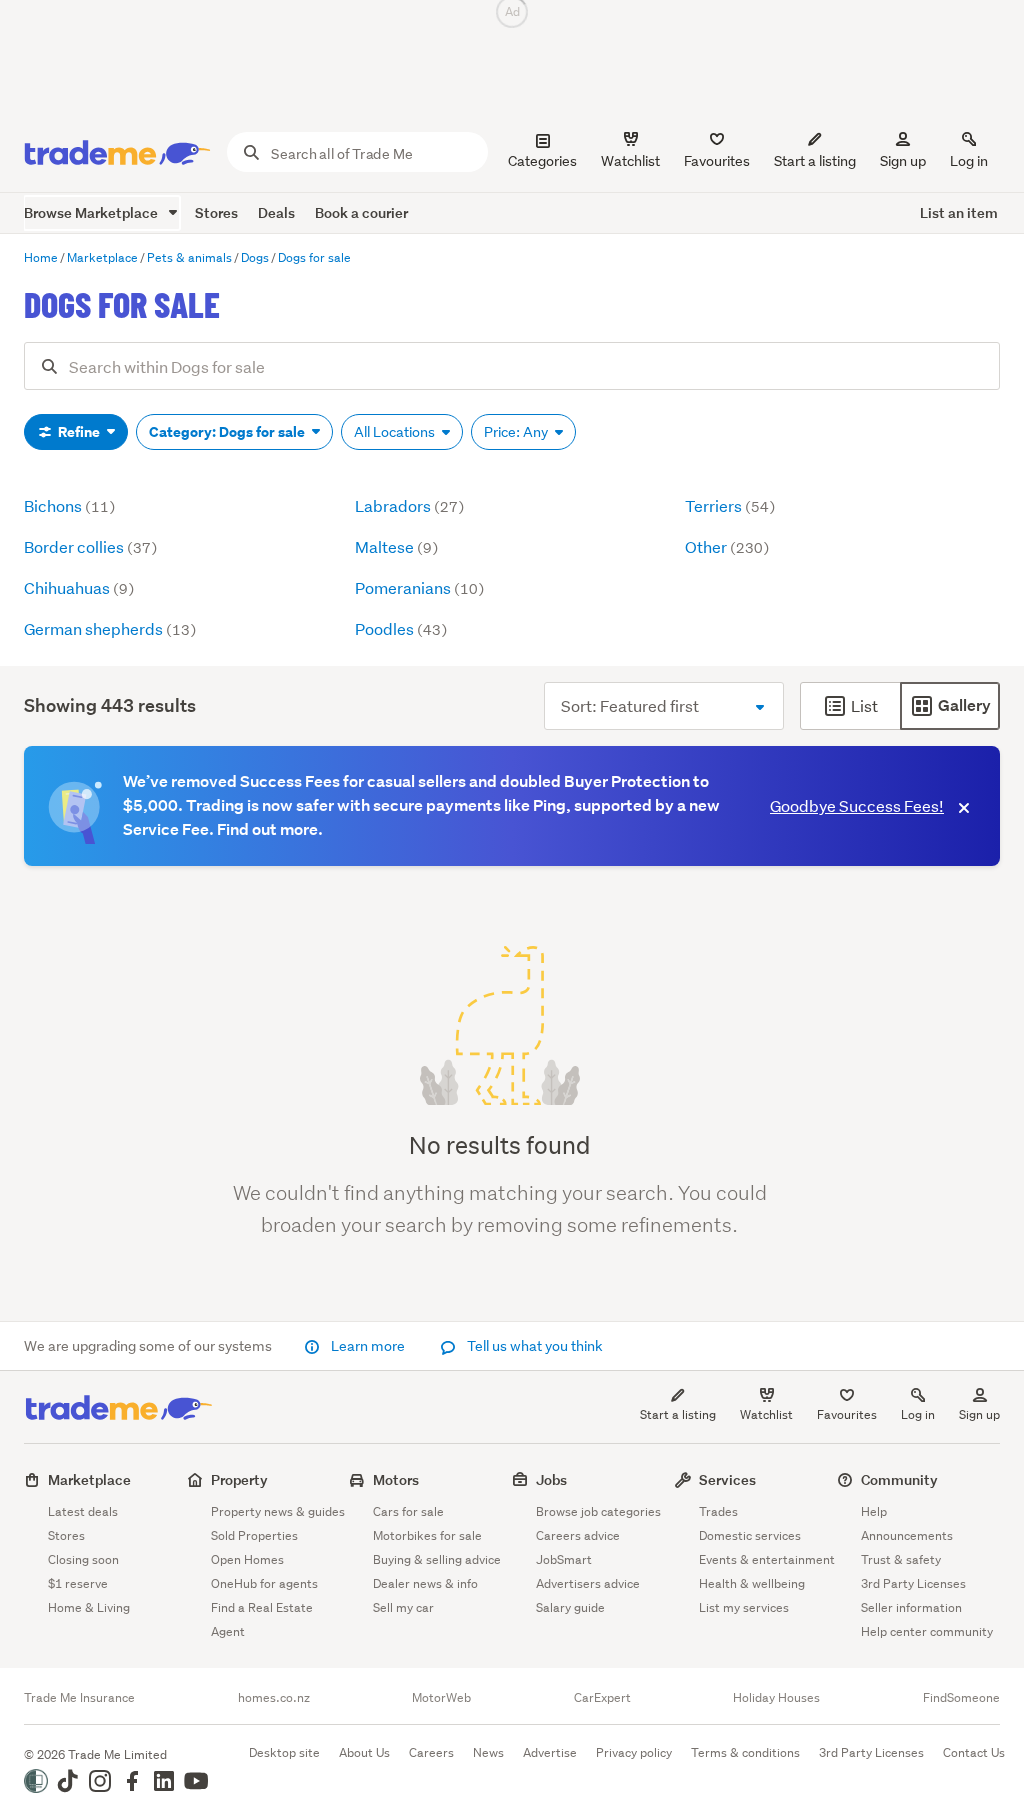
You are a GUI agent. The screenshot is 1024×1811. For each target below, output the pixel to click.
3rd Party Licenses (913, 1583)
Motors (396, 1479)
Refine (79, 432)
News (488, 1752)
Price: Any (517, 432)
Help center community (927, 1631)
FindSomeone (961, 1698)
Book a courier (361, 212)
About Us (364, 1752)
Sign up (903, 161)
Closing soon (83, 1559)
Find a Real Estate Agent (262, 1619)
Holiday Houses (776, 1698)
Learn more (368, 1346)
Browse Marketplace (92, 212)
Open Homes (247, 1559)
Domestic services (750, 1535)
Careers (431, 1752)
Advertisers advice (588, 1583)
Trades (718, 1511)
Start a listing (678, 1414)
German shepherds (110, 628)
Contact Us (974, 1752)
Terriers (730, 505)
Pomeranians (419, 587)
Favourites (847, 1414)
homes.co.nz (274, 1698)
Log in (969, 161)
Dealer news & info (425, 1583)
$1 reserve (78, 1583)
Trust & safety (901, 1559)
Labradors (409, 505)
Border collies (90, 546)
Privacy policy (634, 1752)
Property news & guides (278, 1511)
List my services (744, 1607)
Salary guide (570, 1607)
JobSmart (564, 1559)
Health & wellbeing (752, 1583)
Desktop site (284, 1752)
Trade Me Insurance (79, 1698)
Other (727, 546)
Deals (276, 212)
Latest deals (83, 1511)
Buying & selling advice (437, 1559)
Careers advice (578, 1535)
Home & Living (89, 1607)
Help (874, 1511)
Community (899, 1479)
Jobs (551, 1479)
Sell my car (403, 1607)
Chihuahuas (79, 587)
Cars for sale (408, 1511)
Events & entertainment (767, 1559)
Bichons (69, 505)
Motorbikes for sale (427, 1535)
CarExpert (602, 1698)
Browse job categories (598, 1511)
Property (239, 1479)
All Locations (396, 432)
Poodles (401, 628)
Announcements (907, 1535)
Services (727, 1479)
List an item (959, 212)
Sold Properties (254, 1535)
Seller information (911, 1607)
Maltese (396, 546)
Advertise (550, 1752)
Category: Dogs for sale (228, 432)
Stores (216, 212)
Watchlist (766, 1414)
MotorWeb (441, 1698)
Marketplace (89, 1479)
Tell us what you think (533, 1346)
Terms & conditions (745, 1752)
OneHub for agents (264, 1583)
